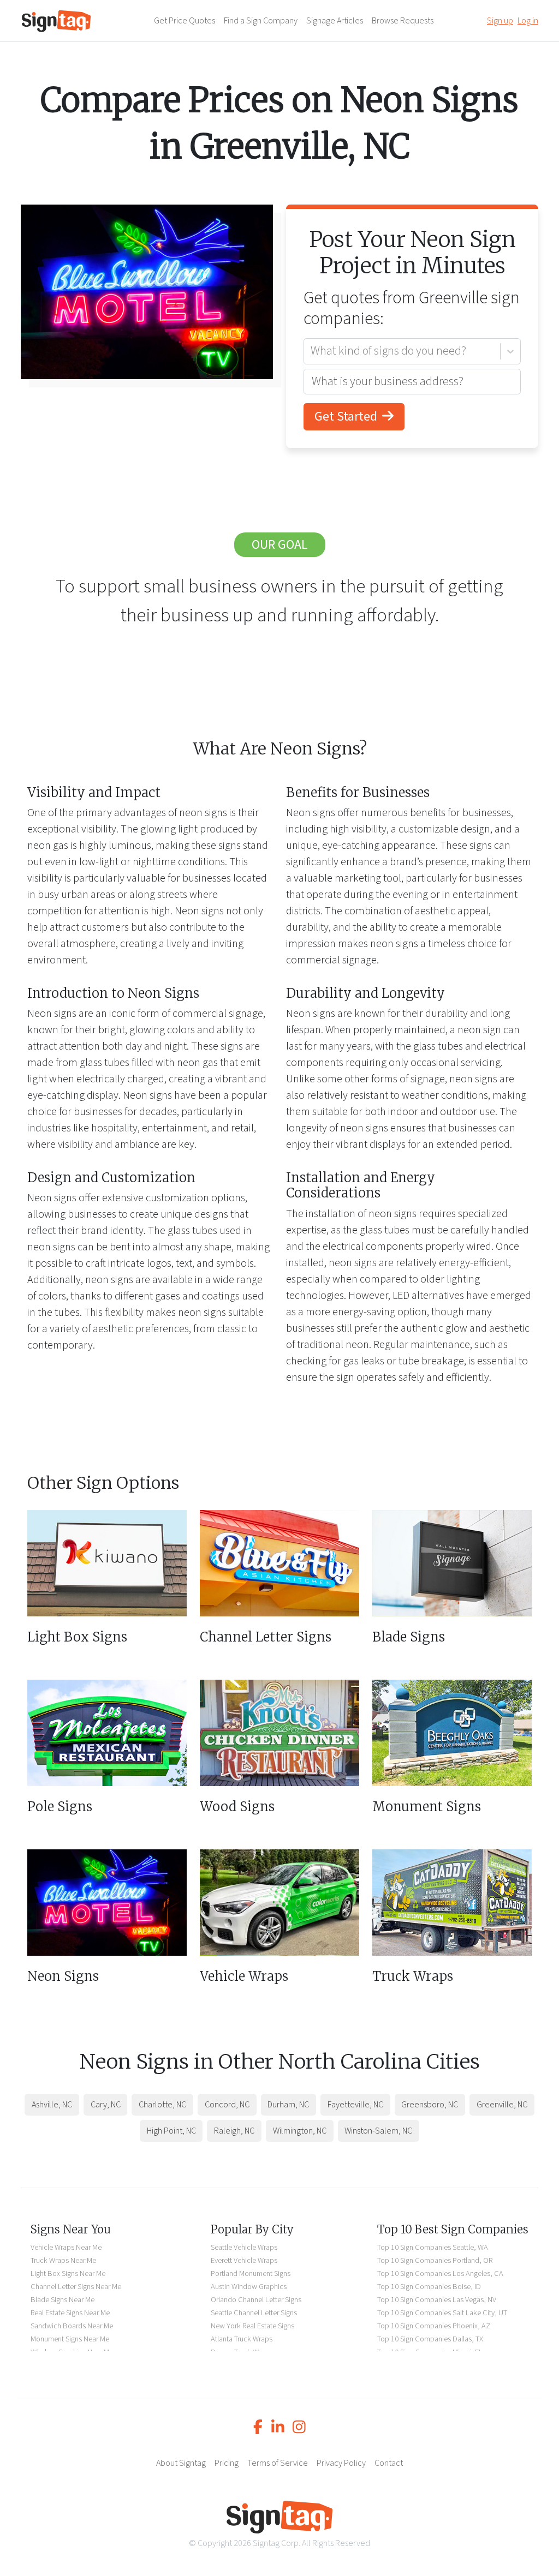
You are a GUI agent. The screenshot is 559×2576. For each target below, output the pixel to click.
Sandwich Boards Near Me (72, 2326)
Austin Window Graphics (249, 2287)
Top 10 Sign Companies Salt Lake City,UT (442, 2313)
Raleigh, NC (234, 2131)
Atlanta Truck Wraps (242, 2339)
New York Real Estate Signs (252, 2326)
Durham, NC (288, 2105)
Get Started (347, 417)
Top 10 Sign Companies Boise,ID (429, 2287)
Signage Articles (335, 21)
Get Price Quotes (185, 21)
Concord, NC (227, 2105)
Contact (389, 2463)
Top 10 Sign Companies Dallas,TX (430, 2339)
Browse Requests (403, 21)
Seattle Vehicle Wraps (244, 2247)
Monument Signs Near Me (70, 2339)
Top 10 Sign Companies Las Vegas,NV (437, 2300)
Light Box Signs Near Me (68, 2274)
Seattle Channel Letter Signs (254, 2313)
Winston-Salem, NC (378, 2131)
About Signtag (181, 2463)
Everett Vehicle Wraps (244, 2260)
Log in (528, 21)
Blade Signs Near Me (63, 2300)
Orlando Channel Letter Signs (256, 2300)
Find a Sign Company (261, 21)
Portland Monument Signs (251, 2274)
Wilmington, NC (300, 2131)
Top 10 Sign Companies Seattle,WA (433, 2247)
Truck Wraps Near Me (63, 2260)
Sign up (500, 21)
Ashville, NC (52, 2105)
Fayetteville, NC (355, 2105)
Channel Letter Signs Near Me (76, 2287)
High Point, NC (171, 2131)
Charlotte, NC (162, 2105)
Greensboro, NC (430, 2105)
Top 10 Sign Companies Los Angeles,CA (440, 2274)
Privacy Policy (341, 2463)
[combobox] (312, 351)
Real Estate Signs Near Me (70, 2313)
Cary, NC (106, 2105)
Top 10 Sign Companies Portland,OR (435, 2260)
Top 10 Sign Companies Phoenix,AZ (434, 2326)
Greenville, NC (502, 2105)
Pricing (227, 2463)
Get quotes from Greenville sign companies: (412, 308)
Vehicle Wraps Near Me (66, 2247)
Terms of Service (278, 2463)
